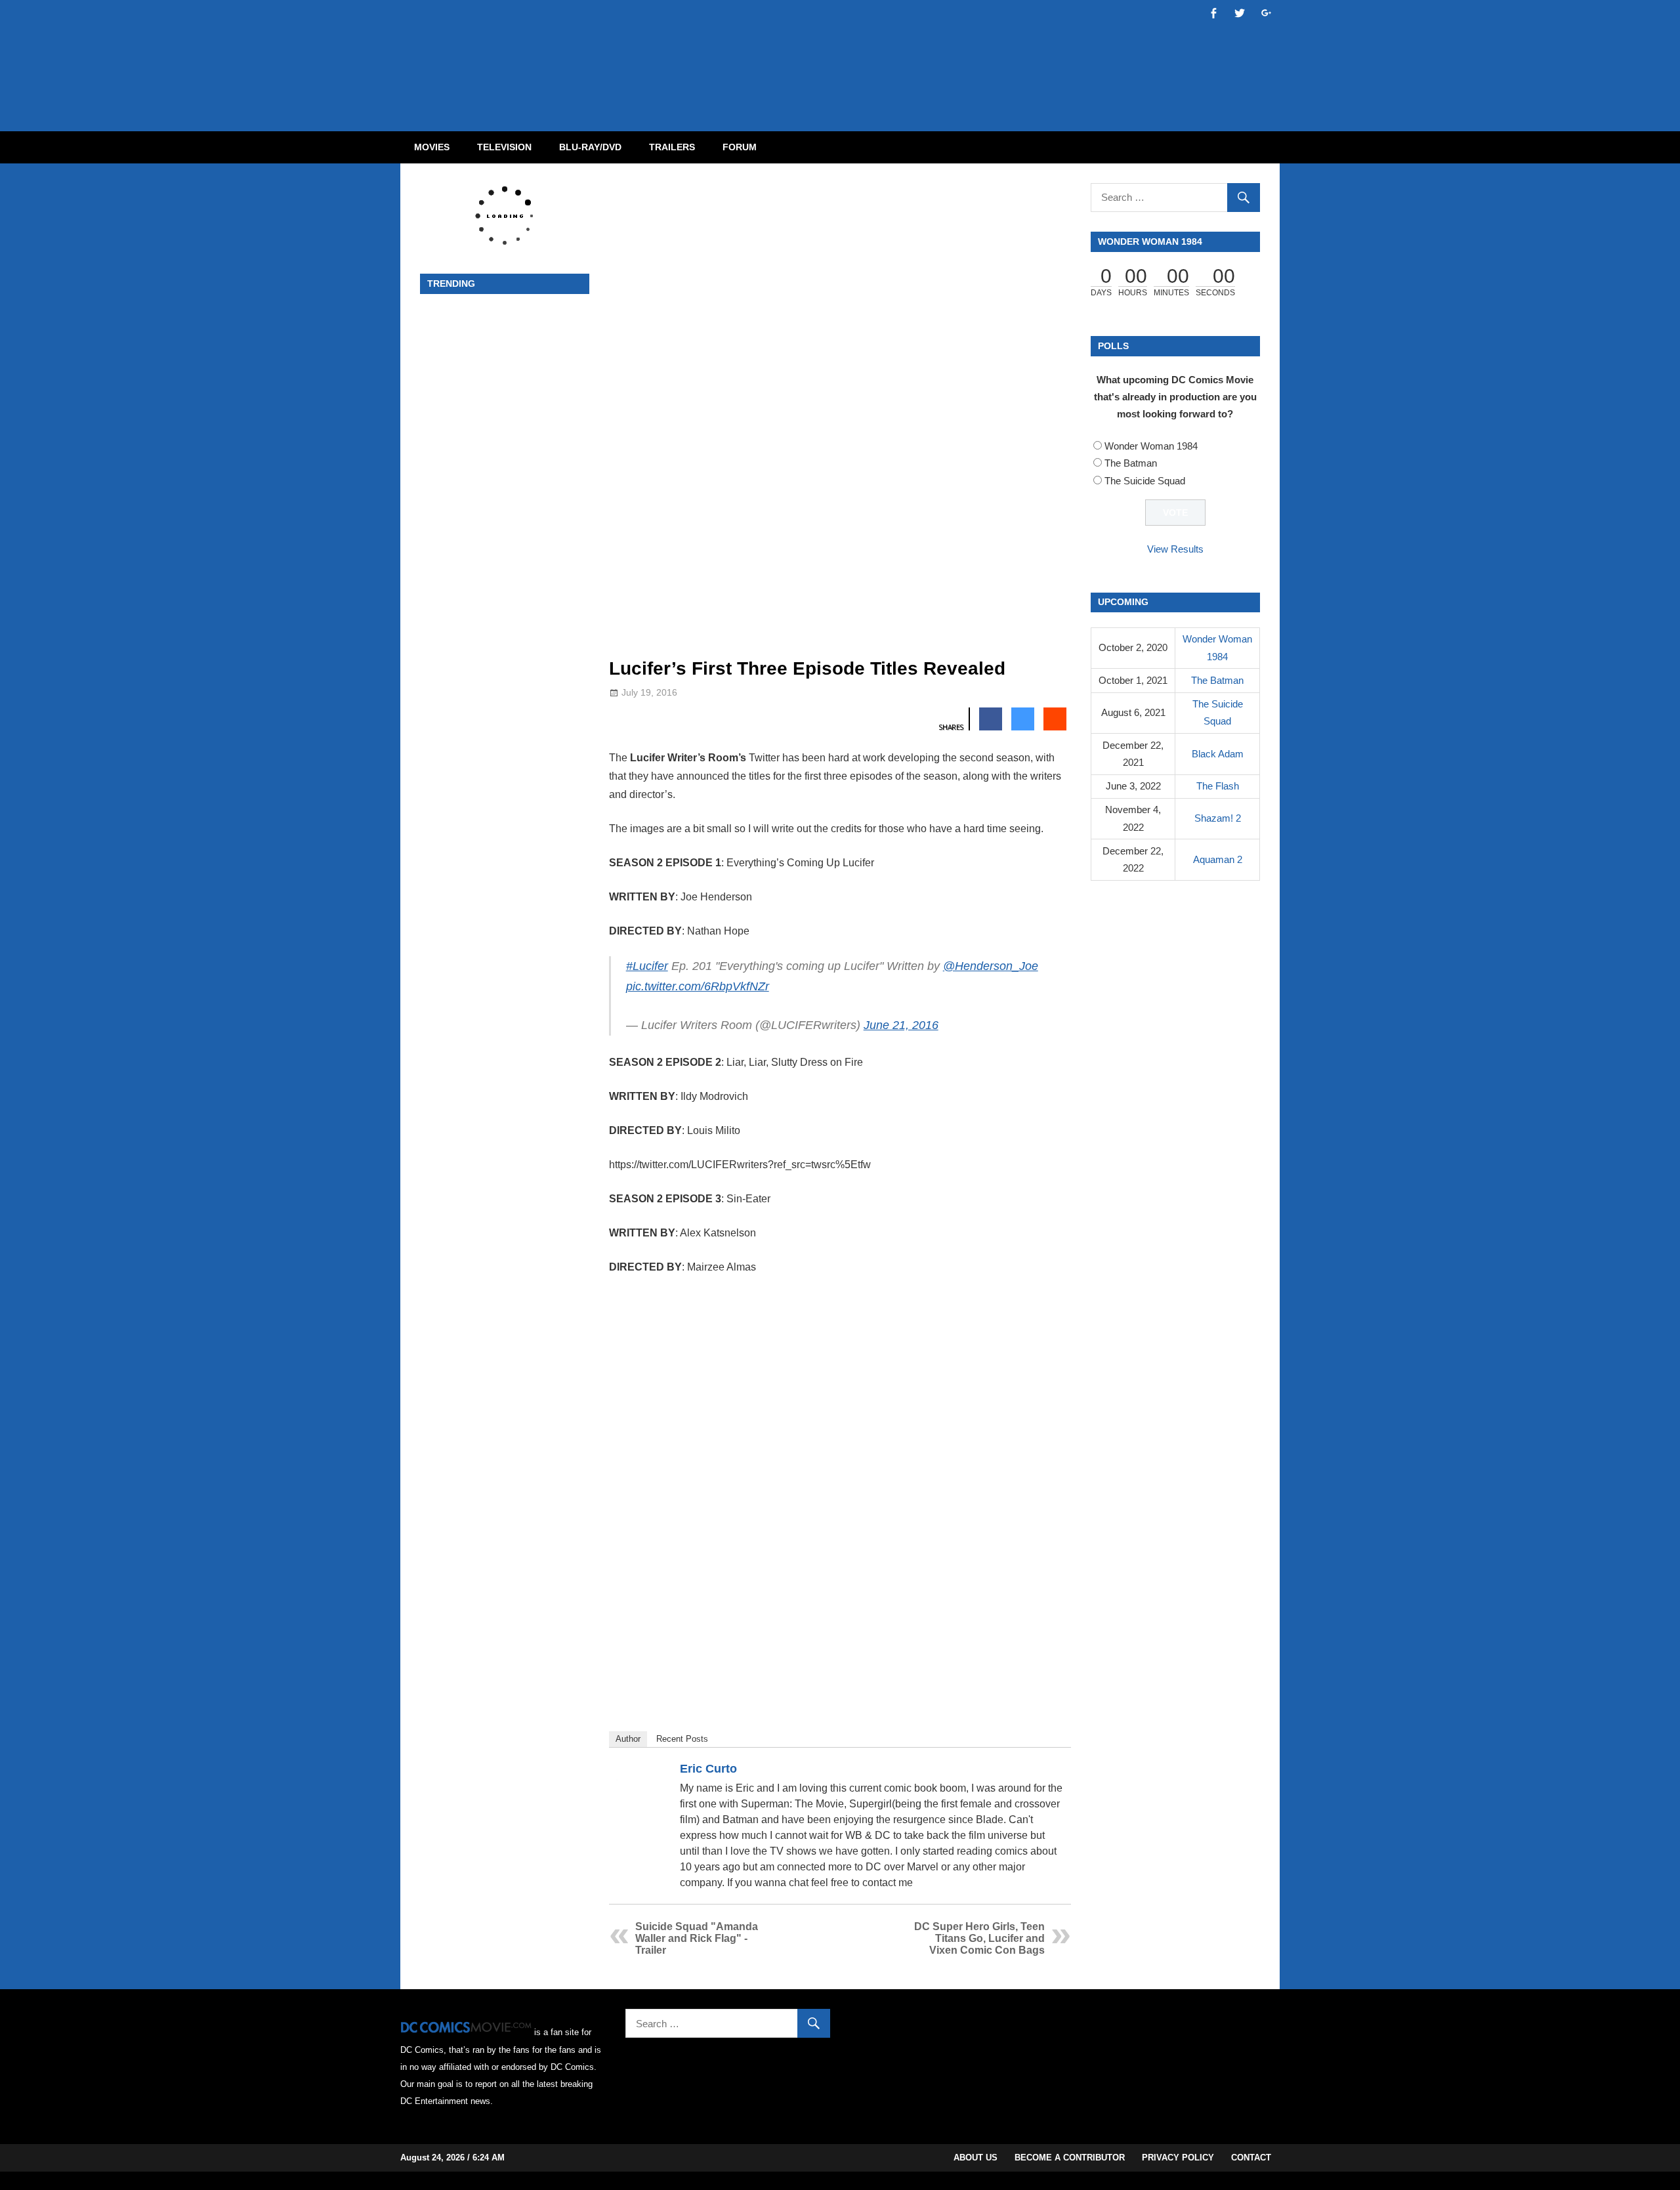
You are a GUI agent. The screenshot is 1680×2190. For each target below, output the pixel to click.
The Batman (1131, 463)
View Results (1175, 549)
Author (628, 1739)
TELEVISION (504, 147)
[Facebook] (1038, 1771)
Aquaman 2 (1218, 859)
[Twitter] (1055, 1771)
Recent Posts (682, 1739)
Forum (740, 147)
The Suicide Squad (1145, 481)
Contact (1251, 2158)
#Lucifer (647, 966)
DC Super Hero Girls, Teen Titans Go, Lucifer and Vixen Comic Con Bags (979, 1938)
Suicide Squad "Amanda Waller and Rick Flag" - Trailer (697, 1938)
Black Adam (1218, 754)
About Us (976, 2158)
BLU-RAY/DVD (590, 147)
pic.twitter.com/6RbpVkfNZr (698, 986)
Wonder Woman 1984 (1151, 446)
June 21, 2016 (901, 1025)
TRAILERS (672, 147)
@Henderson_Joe (991, 966)
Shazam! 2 (1218, 818)
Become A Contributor (1070, 2158)
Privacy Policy (1178, 2158)
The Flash (1218, 786)
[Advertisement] (892, 54)
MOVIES (432, 147)
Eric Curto (708, 1769)
